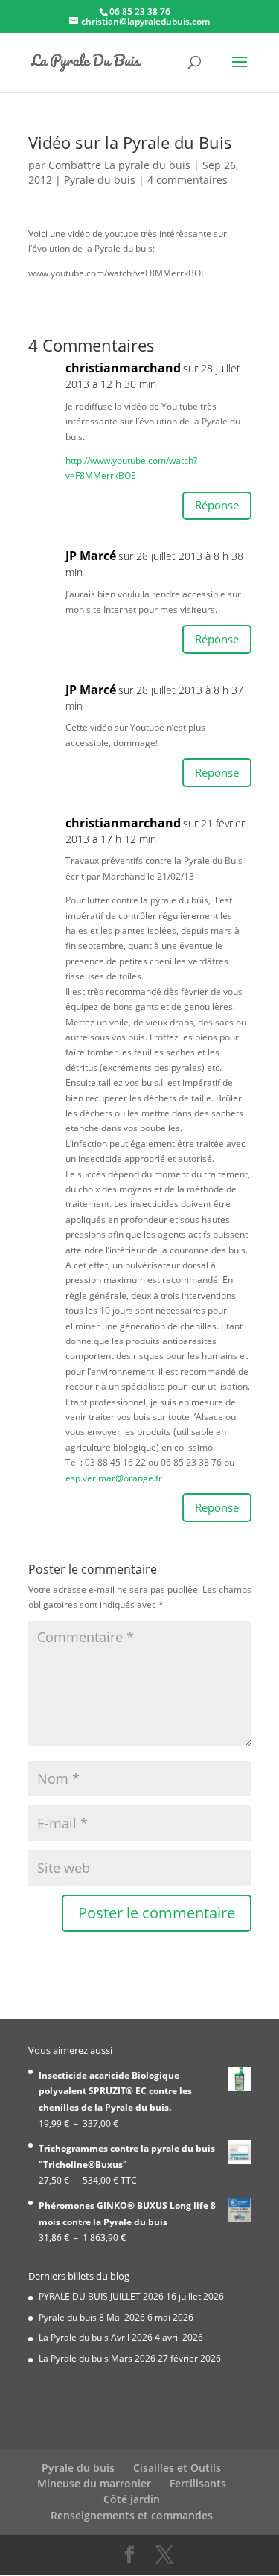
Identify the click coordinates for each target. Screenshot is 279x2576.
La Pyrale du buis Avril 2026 (96, 2337)
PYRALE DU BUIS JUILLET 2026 (101, 2296)
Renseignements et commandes (132, 2515)
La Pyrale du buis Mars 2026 (97, 2358)
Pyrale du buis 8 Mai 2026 (92, 2317)
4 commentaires (187, 180)
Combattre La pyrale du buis (119, 165)
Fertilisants (198, 2483)
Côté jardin (132, 2499)
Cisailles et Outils (177, 2468)
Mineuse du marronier (94, 2483)
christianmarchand (123, 823)
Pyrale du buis (100, 180)
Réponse (217, 505)
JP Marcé (91, 556)
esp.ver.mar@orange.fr (114, 1478)
